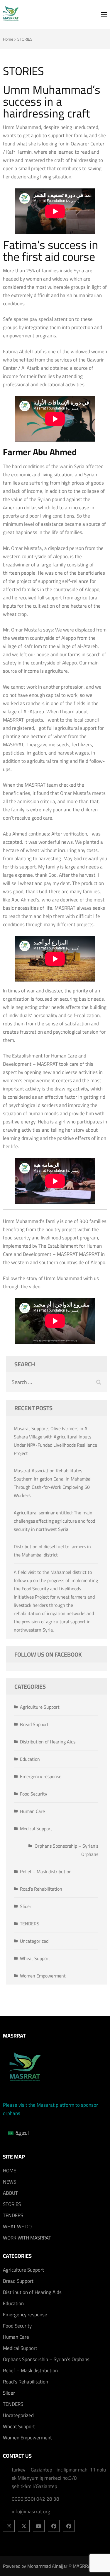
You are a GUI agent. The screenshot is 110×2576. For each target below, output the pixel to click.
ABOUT (10, 2193)
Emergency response (41, 1776)
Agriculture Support (40, 1707)
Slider (26, 1906)
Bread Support (34, 1724)
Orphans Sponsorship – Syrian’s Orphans (66, 1850)
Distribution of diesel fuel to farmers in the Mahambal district (52, 1551)
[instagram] (9, 2526)
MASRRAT (83, 2566)
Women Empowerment (43, 1976)
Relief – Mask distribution (46, 1872)
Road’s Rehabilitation (41, 1889)
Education (30, 1759)
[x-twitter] (24, 2526)
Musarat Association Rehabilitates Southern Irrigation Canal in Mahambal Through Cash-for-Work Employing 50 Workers (53, 1483)
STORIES (12, 2204)
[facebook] (54, 2526)
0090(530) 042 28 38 (35, 2499)
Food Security (34, 1794)
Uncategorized (34, 1941)
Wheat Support (35, 1958)
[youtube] (39, 2526)
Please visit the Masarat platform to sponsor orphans (50, 2109)
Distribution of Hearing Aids (48, 1742)
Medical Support (36, 1829)
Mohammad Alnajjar (48, 2566)
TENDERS (30, 1924)
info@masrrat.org (31, 2512)
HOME (10, 2171)
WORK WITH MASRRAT (27, 2238)
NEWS (10, 2182)
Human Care (32, 1811)
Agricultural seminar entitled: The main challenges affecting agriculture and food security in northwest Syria (54, 1521)
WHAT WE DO (17, 2227)
